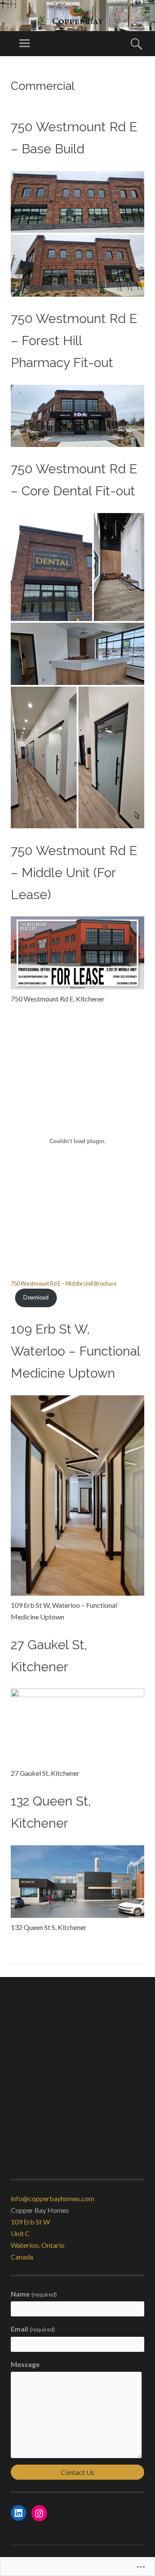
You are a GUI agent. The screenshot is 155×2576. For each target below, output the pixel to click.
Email (33, 2329)
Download (36, 1297)
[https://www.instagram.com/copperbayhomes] (39, 2513)
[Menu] (25, 44)
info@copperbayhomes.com (53, 2198)
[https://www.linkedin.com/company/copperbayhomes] (19, 2513)
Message (25, 2364)
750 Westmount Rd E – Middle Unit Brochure (64, 1283)
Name (34, 2294)
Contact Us (77, 2472)
